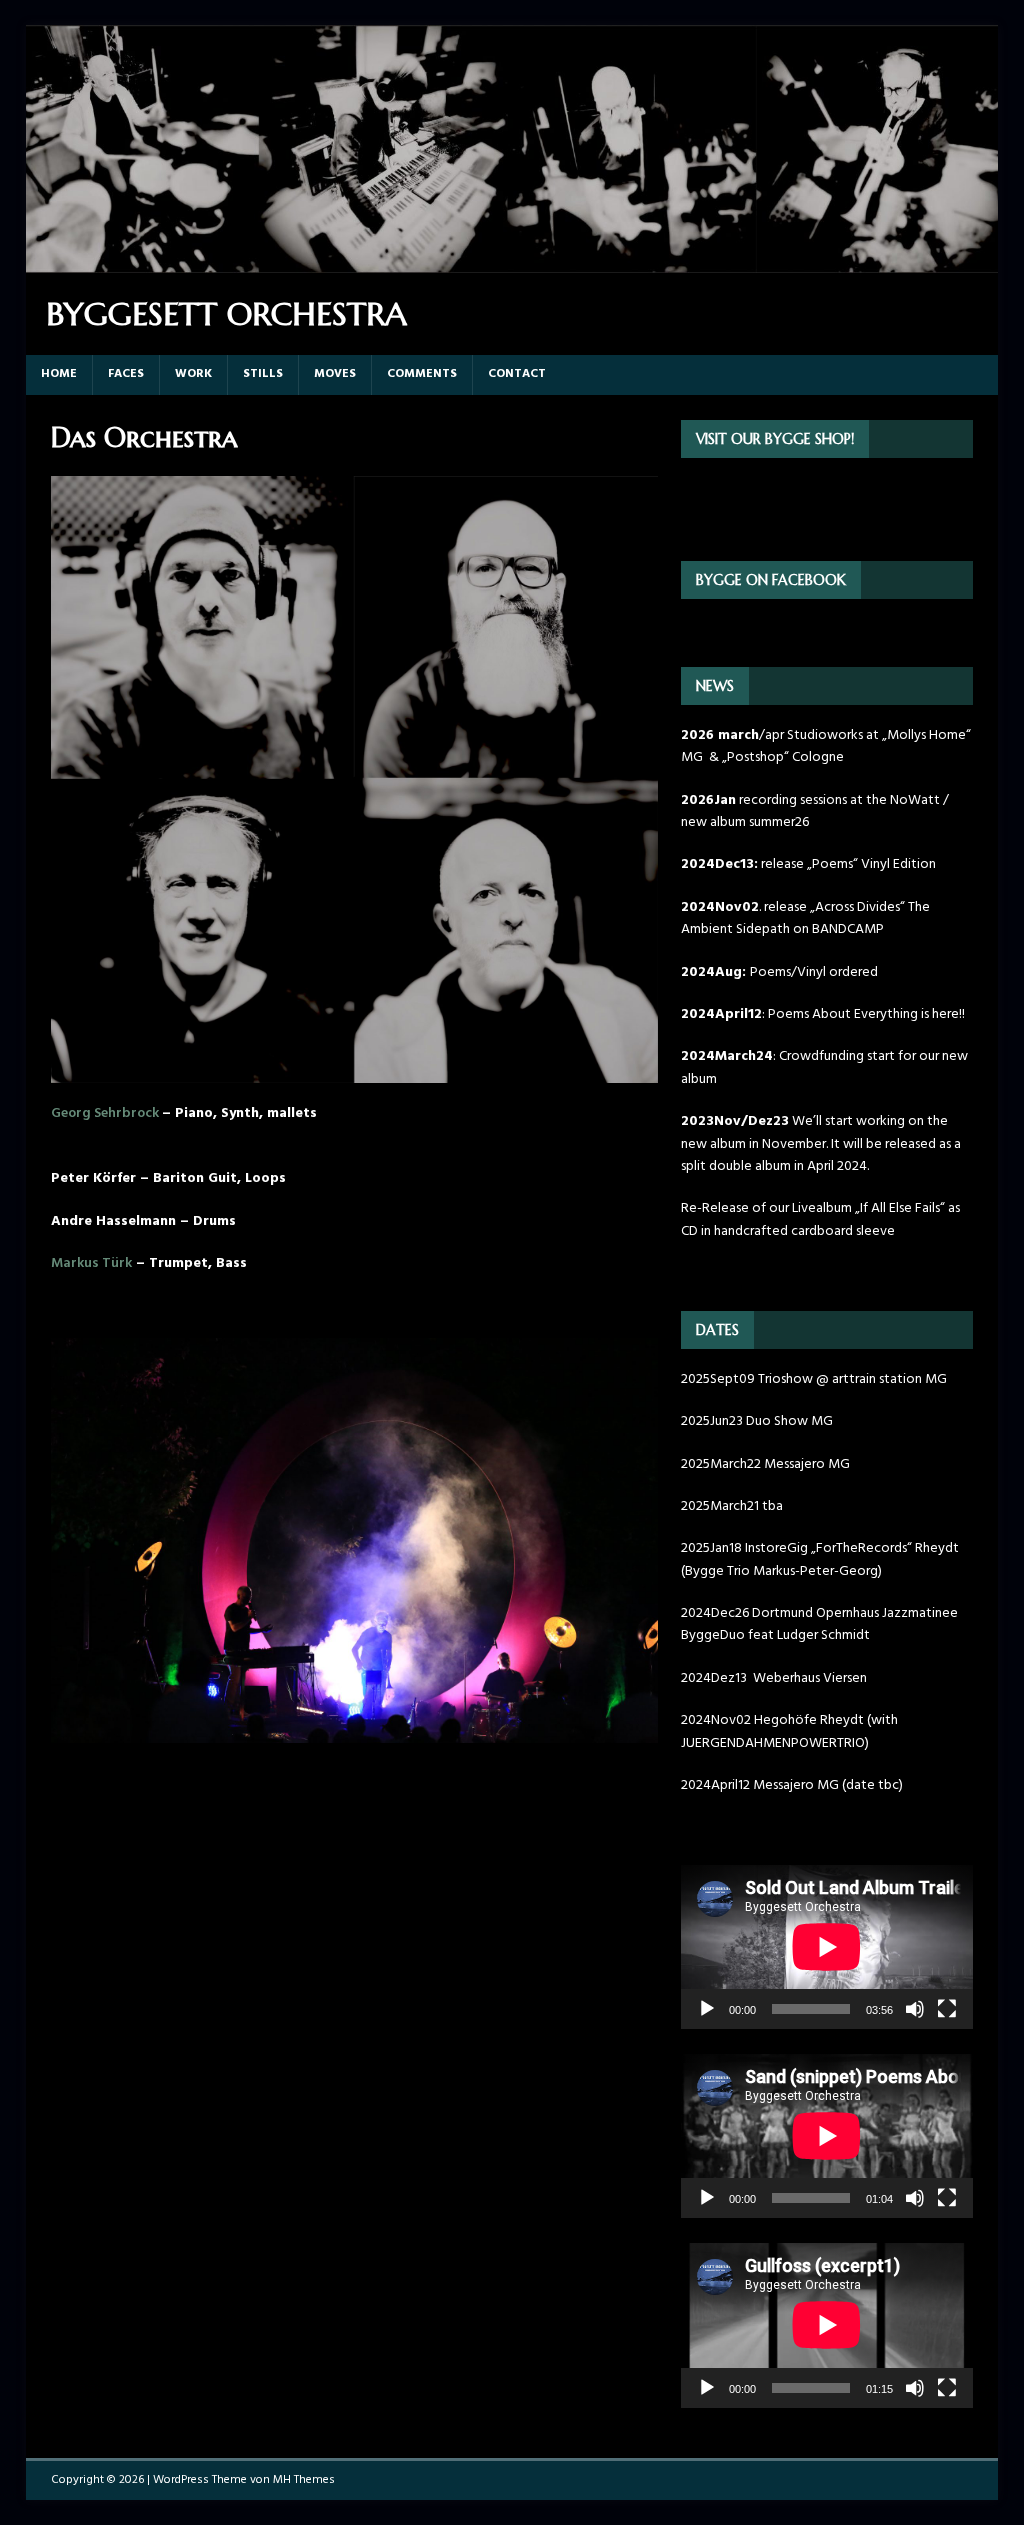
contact (517, 374)
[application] (827, 1947)
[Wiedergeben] (707, 2009)
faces (126, 374)
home (59, 374)
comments (422, 374)
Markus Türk (91, 1263)
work (193, 374)
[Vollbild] (947, 2009)
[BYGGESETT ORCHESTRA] (512, 261)
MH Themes (304, 2480)
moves (335, 374)
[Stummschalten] (915, 2009)
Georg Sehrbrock (106, 1113)
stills (263, 374)
